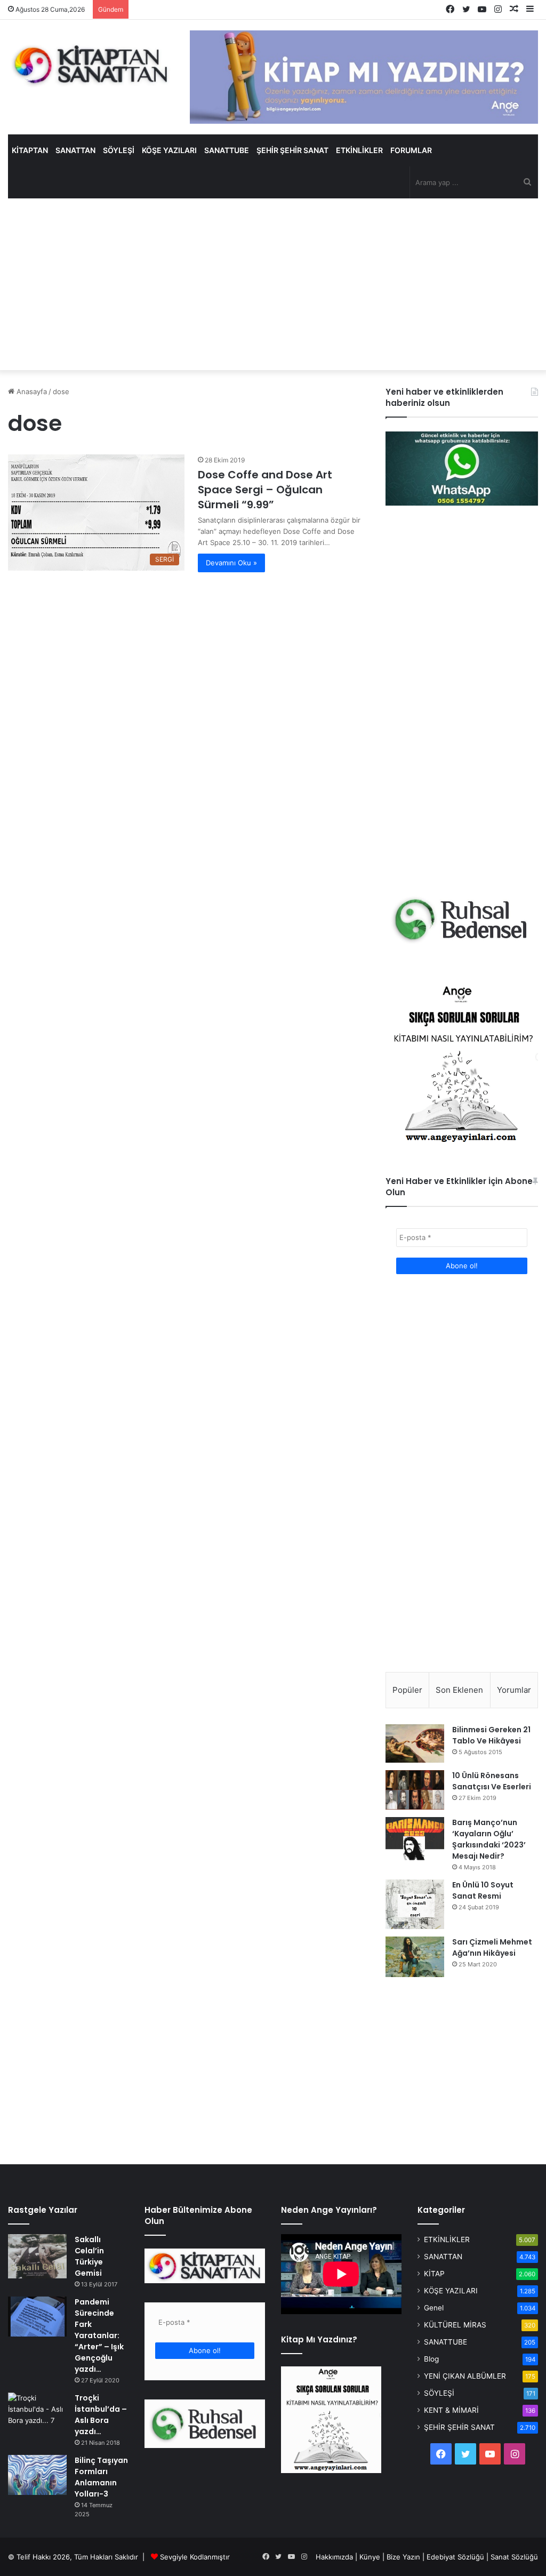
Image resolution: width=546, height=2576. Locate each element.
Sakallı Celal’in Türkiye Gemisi (89, 2256)
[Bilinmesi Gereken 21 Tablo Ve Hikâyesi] (415, 1743)
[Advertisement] (273, 284)
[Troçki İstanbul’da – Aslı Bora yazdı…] (37, 2414)
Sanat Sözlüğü (514, 2557)
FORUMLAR (411, 150)
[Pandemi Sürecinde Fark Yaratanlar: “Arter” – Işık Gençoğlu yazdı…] (37, 2317)
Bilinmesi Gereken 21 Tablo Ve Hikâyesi (491, 1735)
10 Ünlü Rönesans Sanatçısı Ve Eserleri (492, 1781)
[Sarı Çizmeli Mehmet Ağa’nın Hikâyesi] (415, 1957)
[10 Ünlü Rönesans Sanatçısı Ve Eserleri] (415, 1790)
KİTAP (434, 2274)
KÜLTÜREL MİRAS (455, 2325)
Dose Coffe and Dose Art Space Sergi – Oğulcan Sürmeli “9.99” (265, 490)
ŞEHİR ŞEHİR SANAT (292, 150)
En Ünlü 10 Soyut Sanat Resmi (483, 1890)
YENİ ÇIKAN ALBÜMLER (465, 2376)
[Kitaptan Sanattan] (91, 65)
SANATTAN (75, 150)
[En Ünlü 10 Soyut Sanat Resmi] (415, 1904)
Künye (370, 2557)
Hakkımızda (334, 2557)
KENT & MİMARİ (451, 2410)
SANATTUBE (227, 150)
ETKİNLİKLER (359, 150)
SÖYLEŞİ (119, 150)
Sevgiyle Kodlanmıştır (195, 2557)
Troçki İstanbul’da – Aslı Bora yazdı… (101, 2415)
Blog (431, 2359)
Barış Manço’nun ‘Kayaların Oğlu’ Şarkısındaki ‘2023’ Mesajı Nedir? (489, 1839)
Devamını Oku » (231, 563)
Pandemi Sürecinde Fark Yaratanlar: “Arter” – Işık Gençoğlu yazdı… (99, 2335)
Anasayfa (31, 391)
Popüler (407, 1690)
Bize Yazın (403, 2557)
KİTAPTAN (30, 150)
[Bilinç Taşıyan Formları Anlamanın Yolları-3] (37, 2475)
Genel (434, 2308)
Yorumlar (514, 1690)
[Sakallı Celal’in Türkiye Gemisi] (37, 2257)
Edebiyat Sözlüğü (455, 2557)
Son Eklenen (459, 1690)
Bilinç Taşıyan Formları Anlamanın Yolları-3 (101, 2477)
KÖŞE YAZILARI (169, 150)
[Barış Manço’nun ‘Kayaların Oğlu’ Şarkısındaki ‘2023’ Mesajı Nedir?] (415, 1839)
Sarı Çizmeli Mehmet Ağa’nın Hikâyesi (492, 1947)
